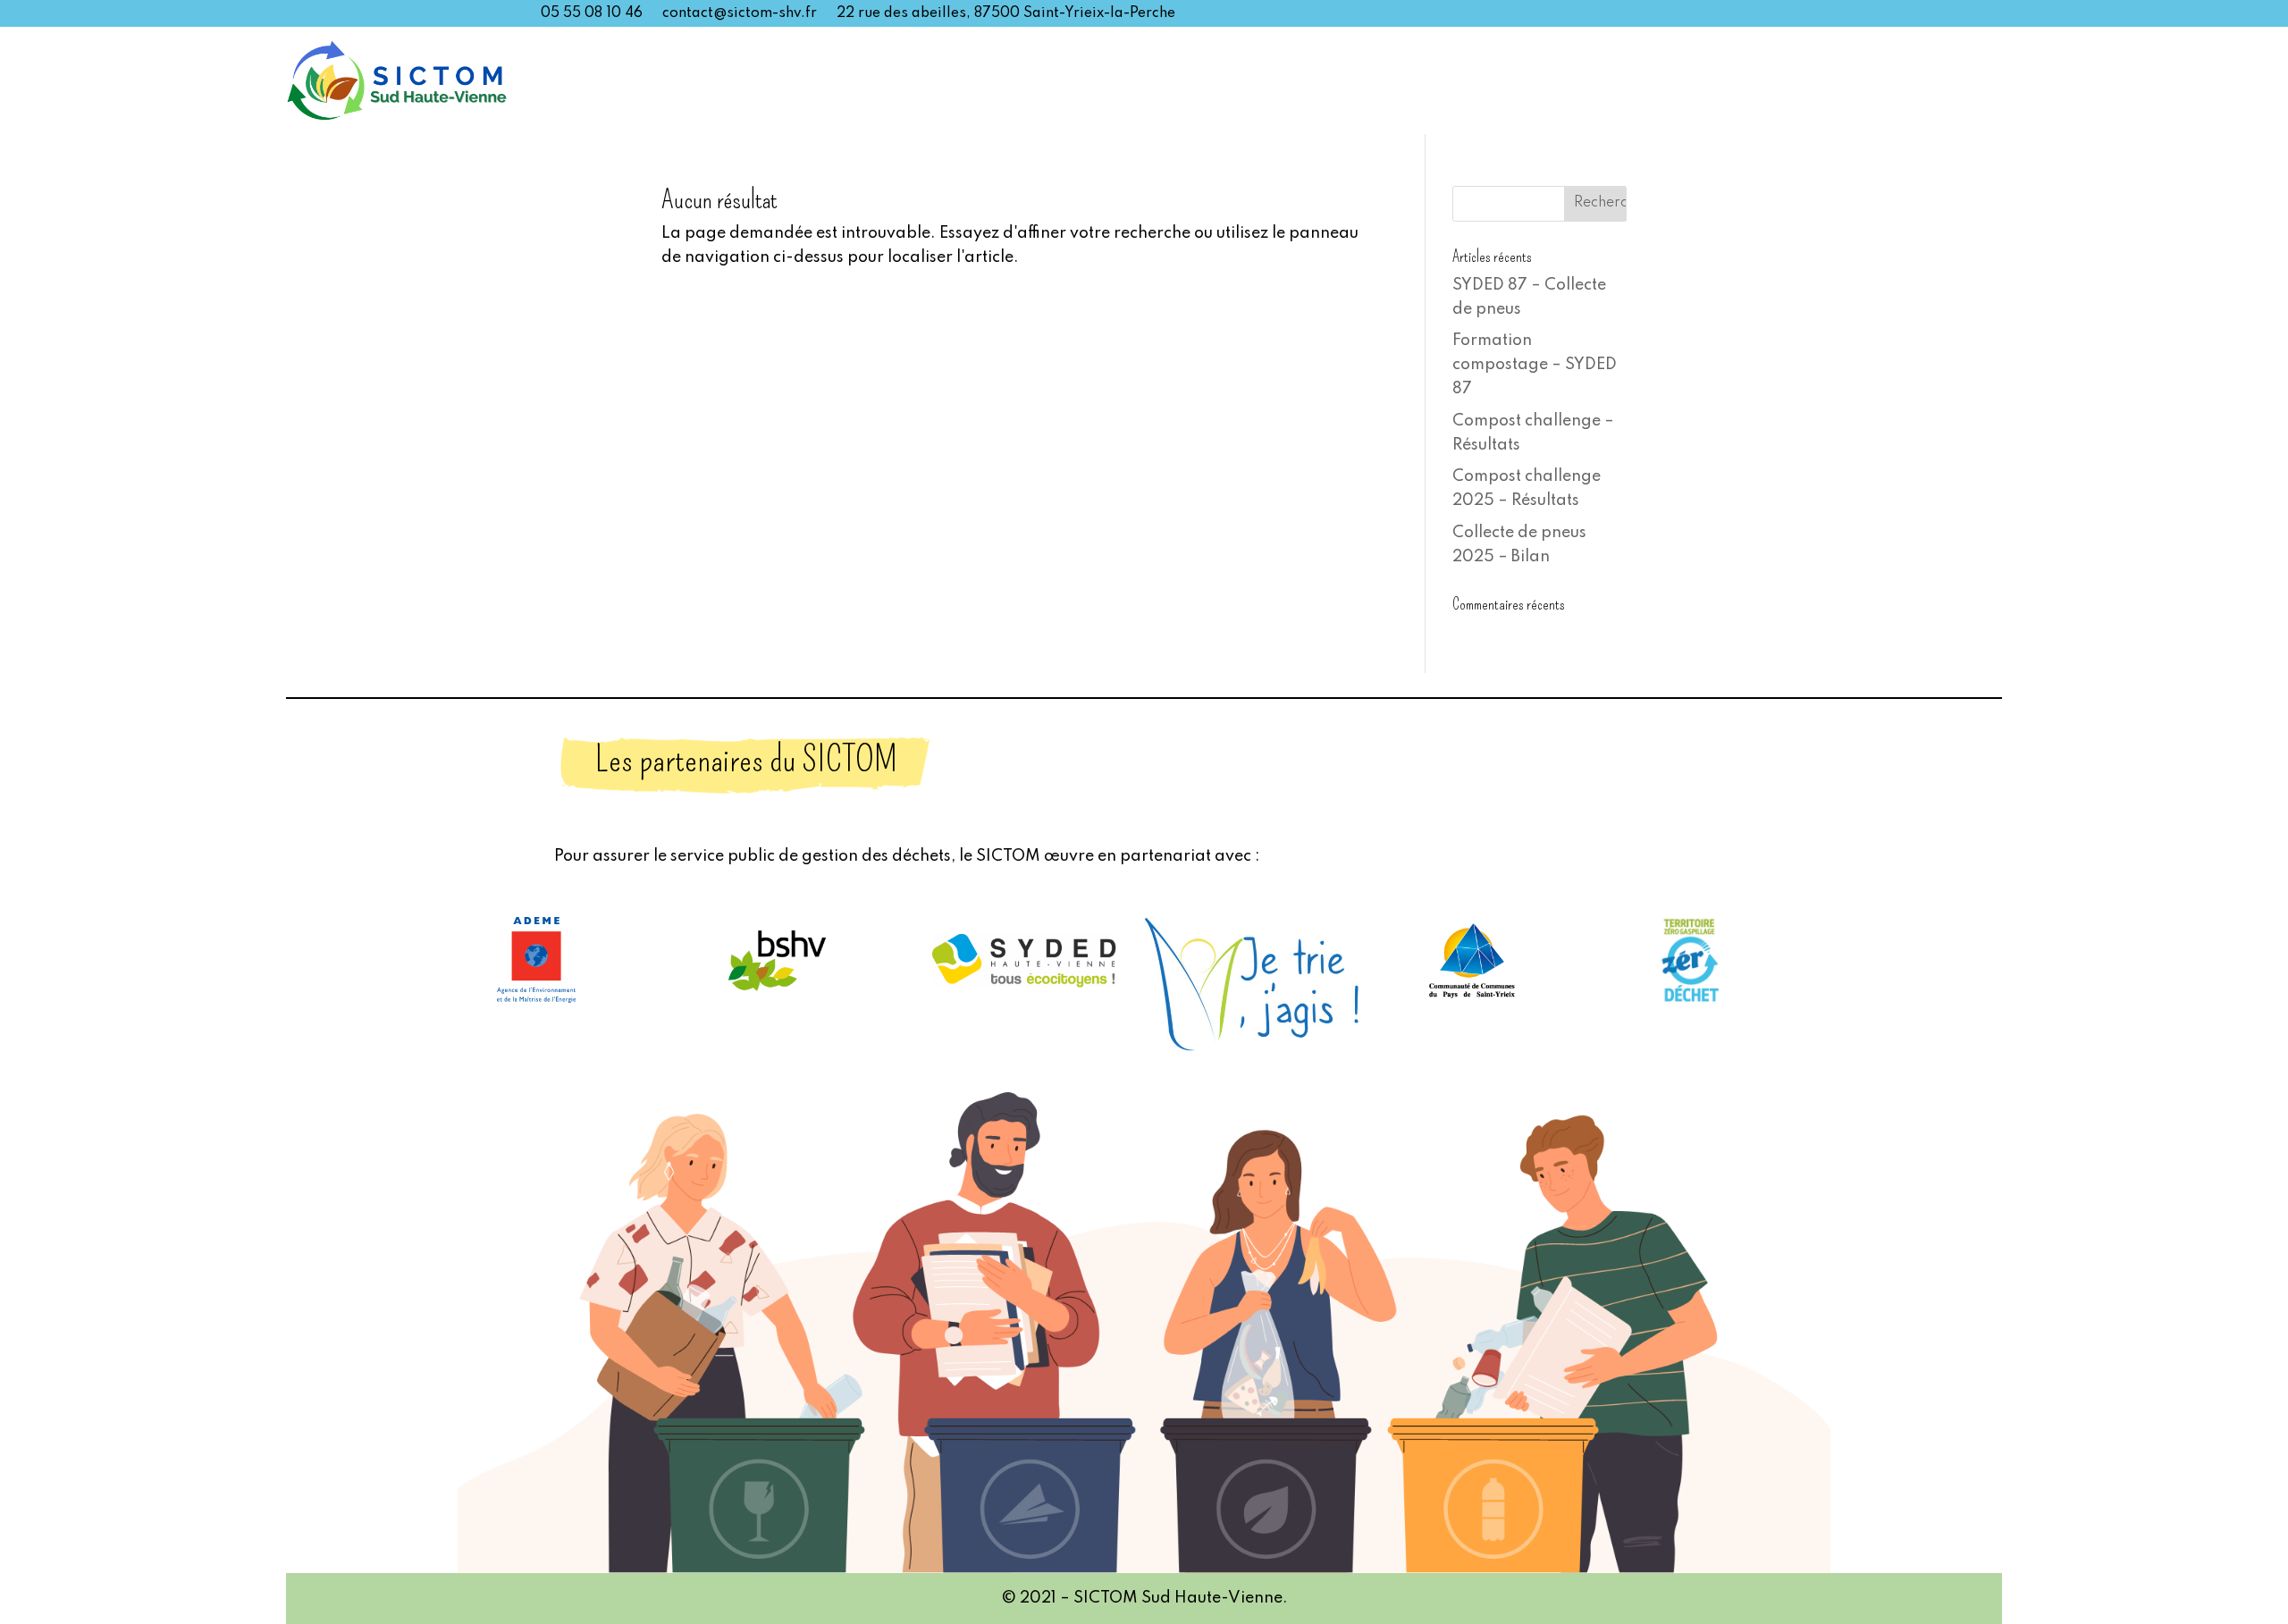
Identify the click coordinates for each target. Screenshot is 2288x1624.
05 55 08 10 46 (592, 14)
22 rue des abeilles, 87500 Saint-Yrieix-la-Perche (1006, 14)
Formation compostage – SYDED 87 (1535, 365)
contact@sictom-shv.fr (740, 14)
